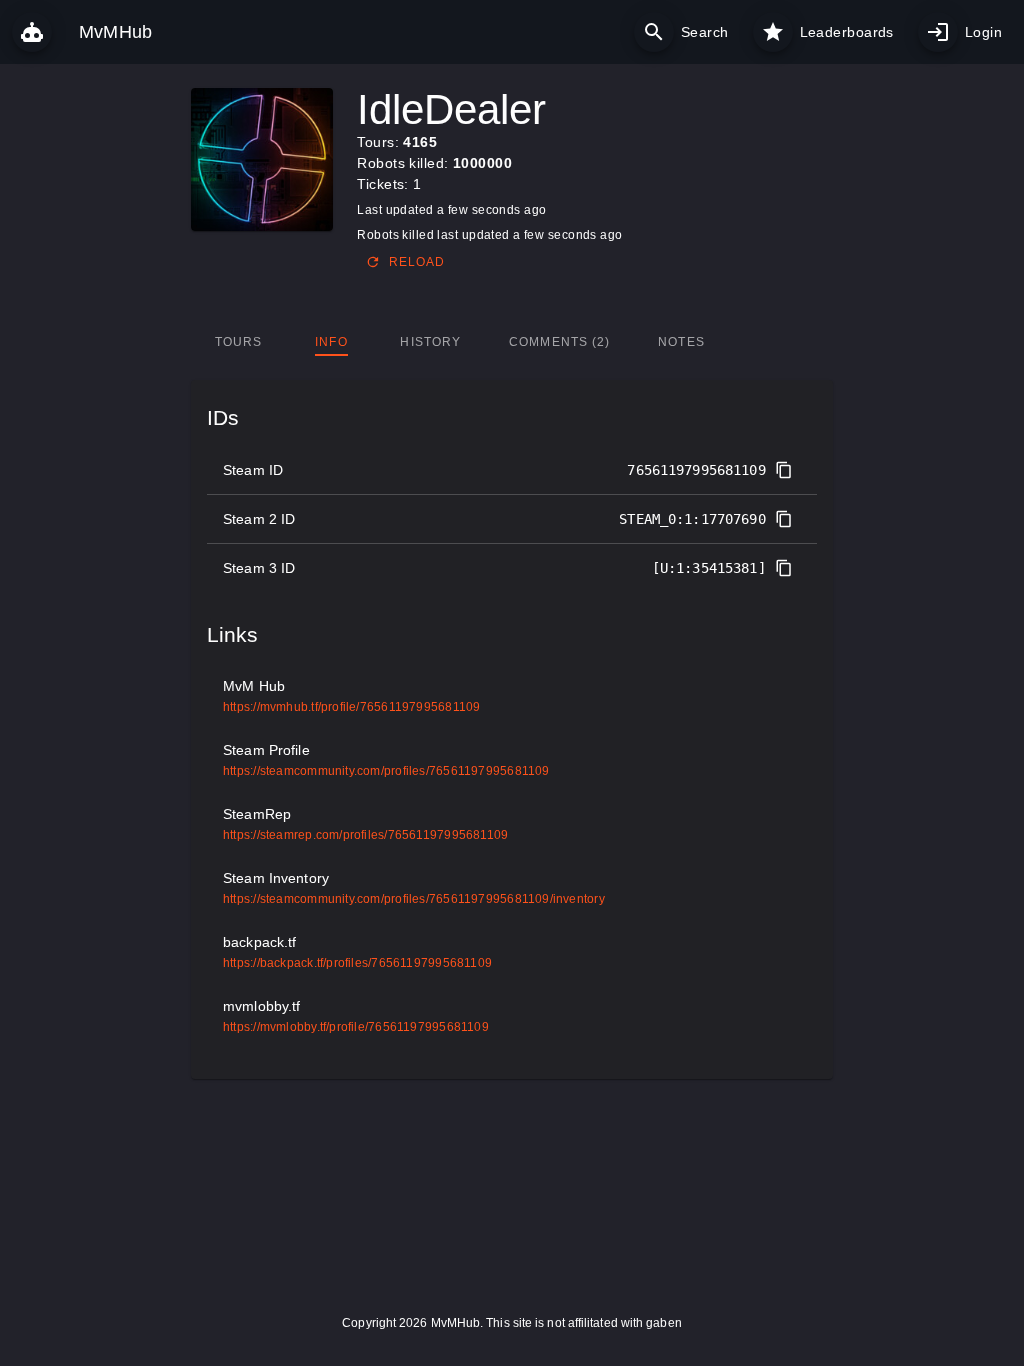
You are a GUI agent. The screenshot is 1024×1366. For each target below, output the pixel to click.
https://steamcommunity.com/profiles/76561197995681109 (386, 771)
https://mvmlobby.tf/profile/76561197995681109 (356, 1027)
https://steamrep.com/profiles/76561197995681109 (365, 835)
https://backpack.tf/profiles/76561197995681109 (357, 963)
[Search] (654, 32)
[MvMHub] (32, 32)
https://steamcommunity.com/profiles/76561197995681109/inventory (414, 899)
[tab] (238, 342)
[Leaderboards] (773, 32)
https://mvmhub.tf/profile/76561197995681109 (351, 707)
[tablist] (512, 342)
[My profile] (938, 32)
